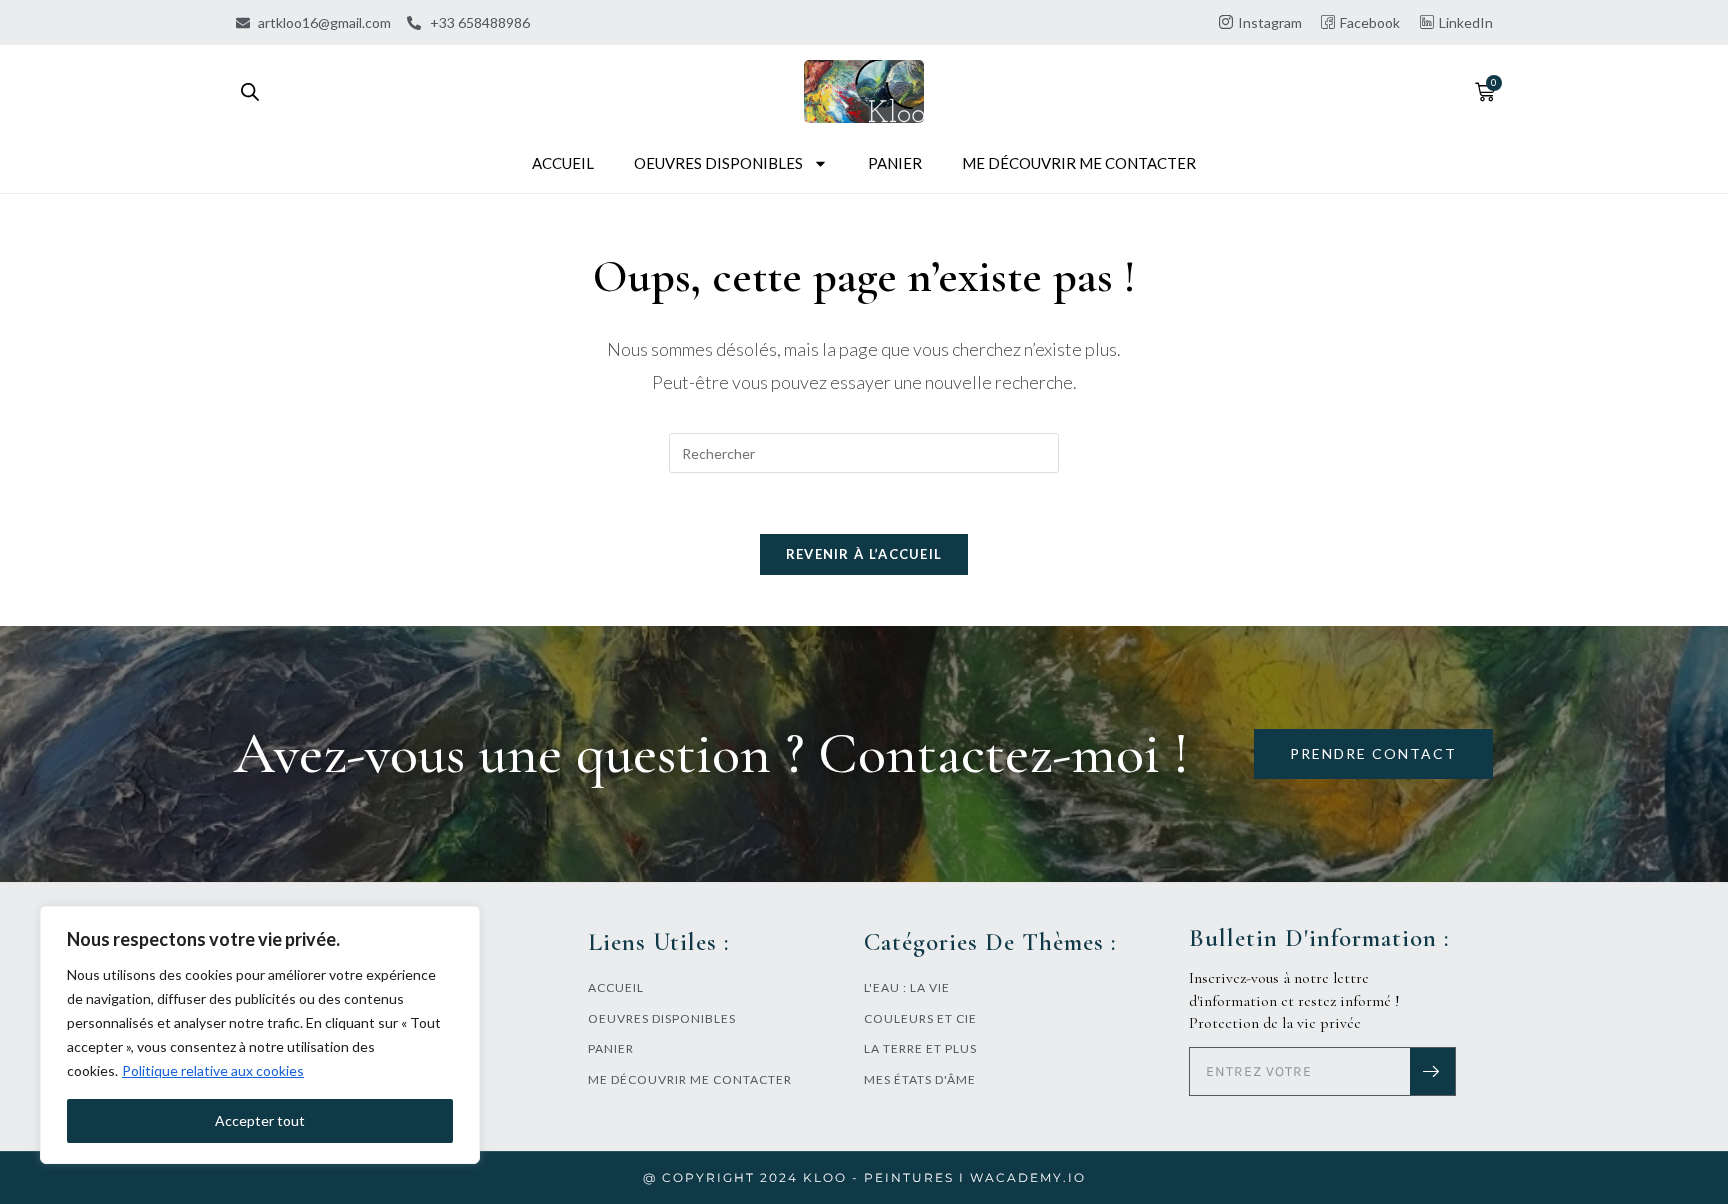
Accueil (563, 163)
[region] (260, 1035)
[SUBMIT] (1432, 1071)
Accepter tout (260, 1120)
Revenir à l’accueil (864, 554)
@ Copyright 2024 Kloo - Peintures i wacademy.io (864, 1177)
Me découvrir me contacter (1079, 163)
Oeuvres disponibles (718, 163)
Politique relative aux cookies (213, 1070)
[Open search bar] (250, 91)
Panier (895, 163)
